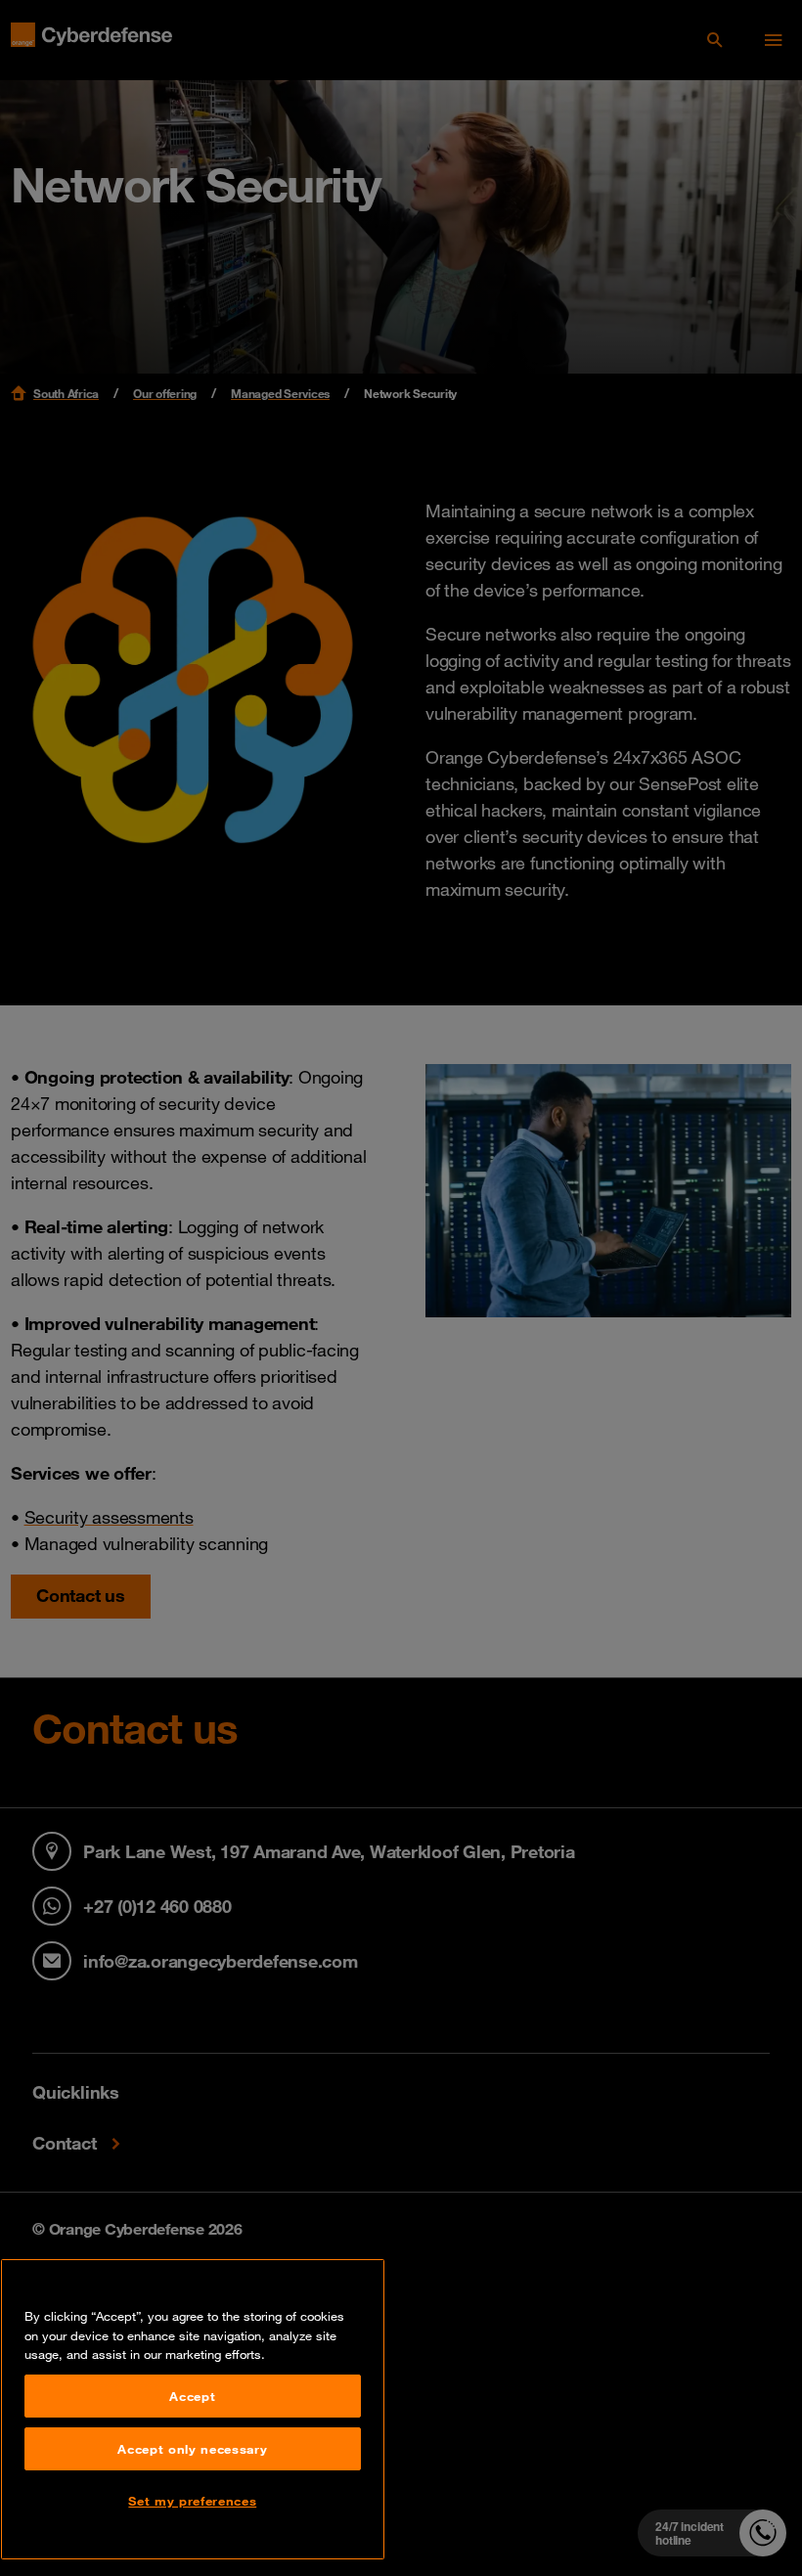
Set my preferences (192, 2501)
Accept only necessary (192, 2449)
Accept (192, 2396)
